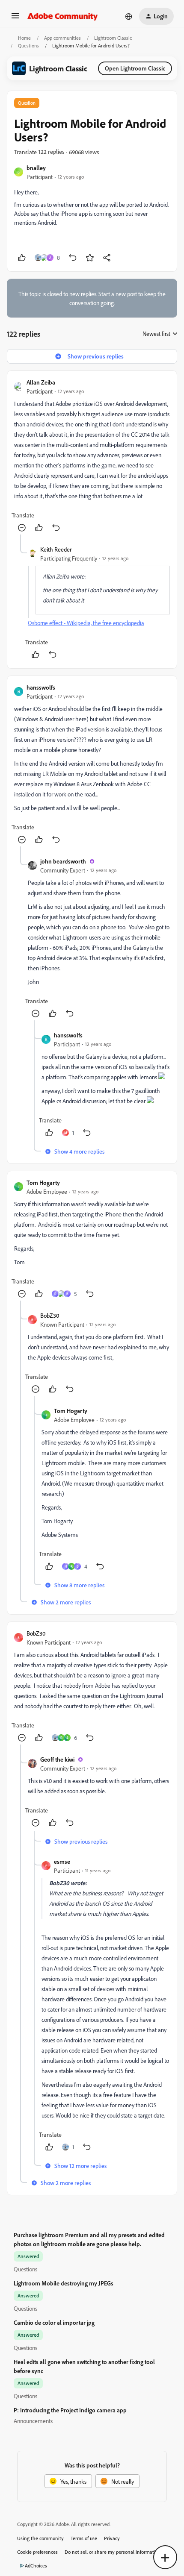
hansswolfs (41, 687)
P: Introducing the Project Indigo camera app (70, 2410)
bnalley (36, 168)
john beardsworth (63, 861)
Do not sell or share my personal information (113, 2552)
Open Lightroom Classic (135, 68)
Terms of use (84, 2538)
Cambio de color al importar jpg (54, 2322)
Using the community (40, 2538)
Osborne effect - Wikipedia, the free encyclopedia (86, 623)
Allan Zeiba (41, 382)
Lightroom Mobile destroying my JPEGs (64, 2283)
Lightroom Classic (113, 38)
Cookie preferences (37, 2552)
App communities (62, 38)
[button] (15, 19)
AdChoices (36, 2566)
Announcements (33, 2421)
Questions (28, 46)
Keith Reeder (56, 549)
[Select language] (129, 16)
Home (24, 38)
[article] (92, 456)
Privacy (112, 2538)
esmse (62, 1861)
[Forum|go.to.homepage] (63, 16)
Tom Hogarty (43, 1182)
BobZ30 (50, 1315)
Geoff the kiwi (57, 1759)
